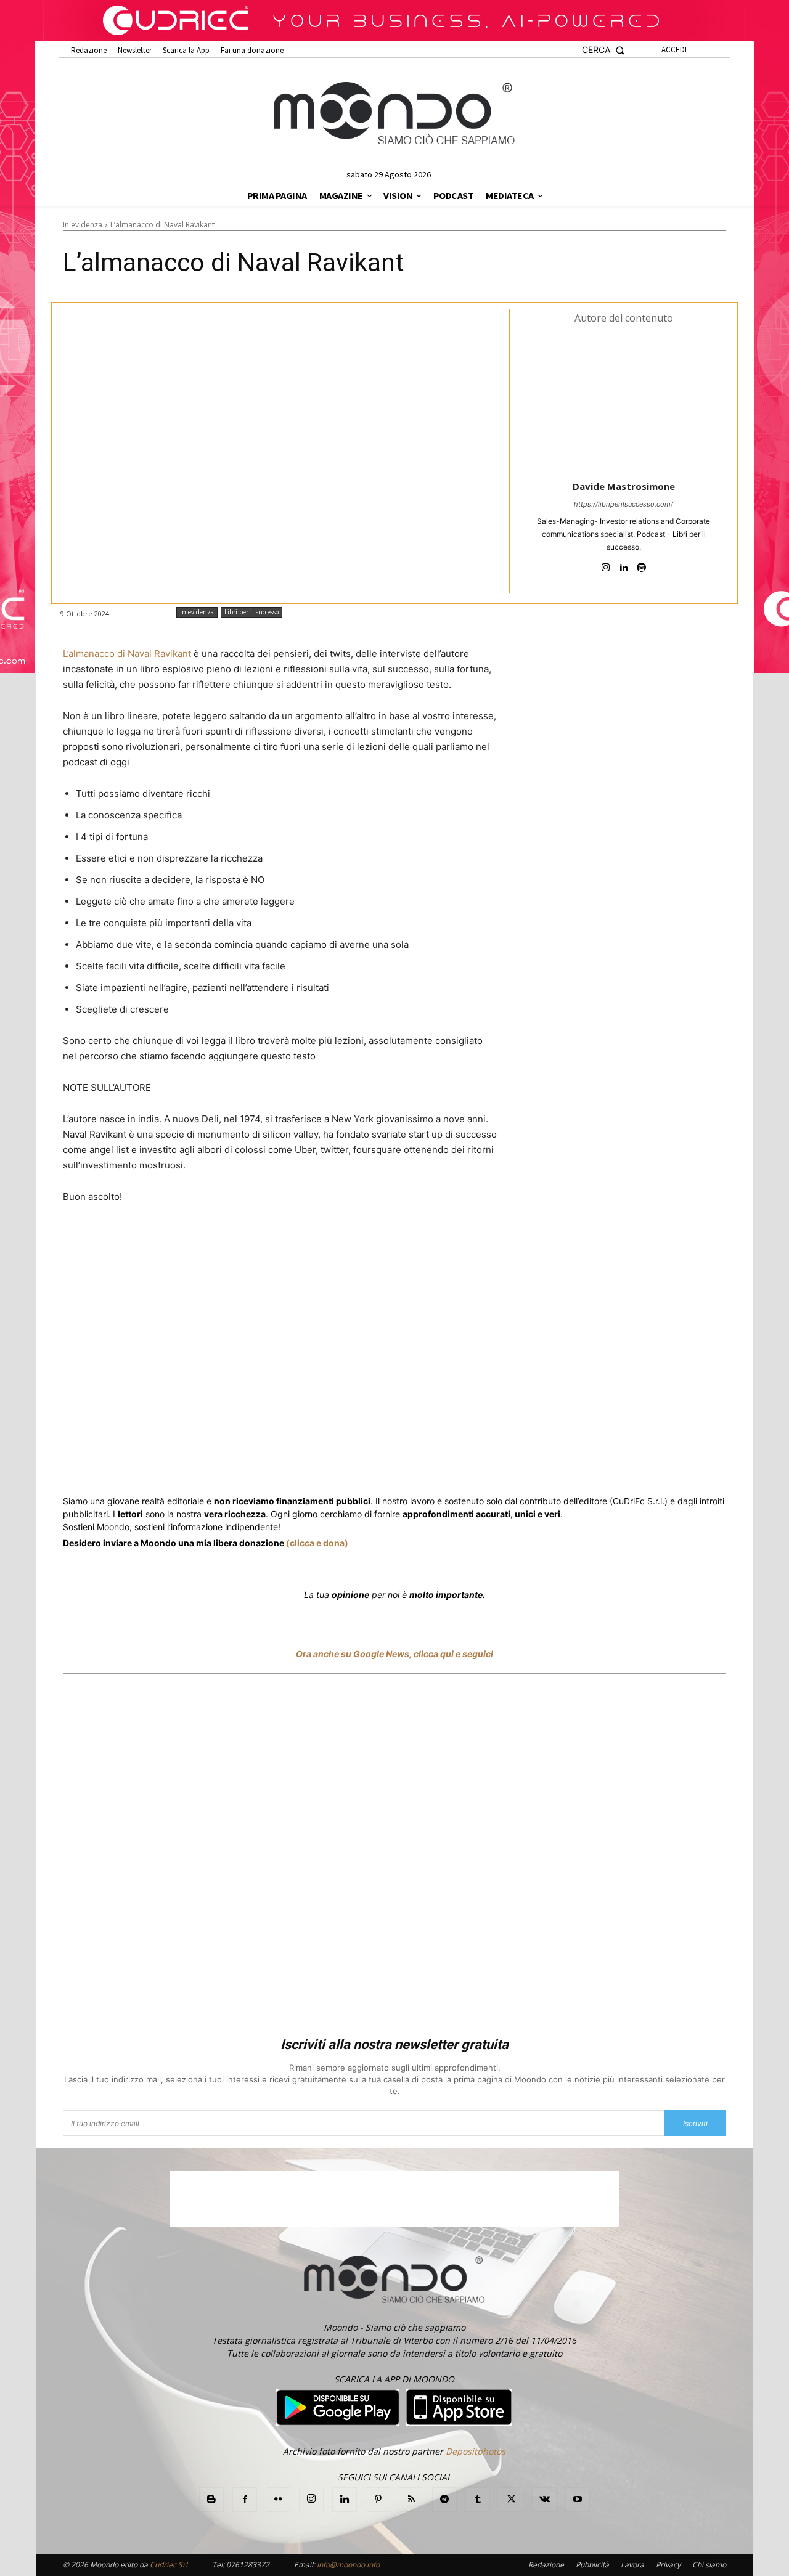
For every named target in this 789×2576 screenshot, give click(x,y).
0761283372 (248, 2565)
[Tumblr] (366, 1464)
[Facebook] (152, 1464)
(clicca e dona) (317, 1543)
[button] (603, 50)
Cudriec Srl (168, 2565)
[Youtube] (578, 2500)
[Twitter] (180, 1464)
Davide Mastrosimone (624, 486)
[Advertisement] (394, 1857)
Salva (223, 1465)
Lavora (632, 2565)
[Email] (338, 1464)
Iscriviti (695, 2123)
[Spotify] (641, 565)
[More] (395, 1464)
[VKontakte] (544, 2500)
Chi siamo (709, 2565)
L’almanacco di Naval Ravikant (127, 654)
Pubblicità (592, 2565)
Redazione (546, 2565)
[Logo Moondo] (394, 114)
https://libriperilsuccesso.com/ (623, 504)
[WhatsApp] (253, 1464)
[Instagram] (606, 565)
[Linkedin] (623, 565)
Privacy (668, 2565)
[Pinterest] (378, 2500)
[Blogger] (211, 2500)
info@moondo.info (348, 2565)
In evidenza (83, 225)
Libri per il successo (251, 612)
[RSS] (411, 2500)
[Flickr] (278, 2500)
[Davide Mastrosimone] (624, 401)
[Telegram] (309, 1464)
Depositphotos (476, 2451)
